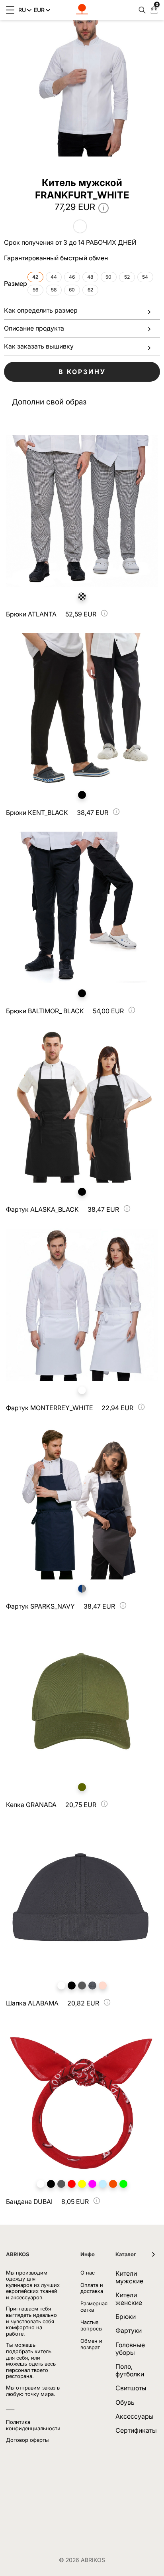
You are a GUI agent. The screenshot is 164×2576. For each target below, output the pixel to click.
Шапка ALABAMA (32, 2003)
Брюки (126, 2316)
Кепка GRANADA (31, 1805)
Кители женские (129, 2299)
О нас (88, 2273)
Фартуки (129, 2330)
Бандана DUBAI (29, 2201)
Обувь (125, 2402)
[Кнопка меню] (10, 10)
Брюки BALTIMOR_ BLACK (45, 1011)
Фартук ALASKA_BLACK (42, 1209)
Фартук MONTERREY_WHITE (50, 1408)
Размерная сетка (94, 2307)
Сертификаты (136, 2430)
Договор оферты (27, 2440)
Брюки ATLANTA (31, 614)
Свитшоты (131, 2388)
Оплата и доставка (92, 2288)
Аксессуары (135, 2416)
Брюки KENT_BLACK (37, 812)
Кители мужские (129, 2277)
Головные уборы (130, 2349)
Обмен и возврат (91, 2344)
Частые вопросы (91, 2325)
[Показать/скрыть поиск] (140, 10)
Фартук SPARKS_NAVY (40, 1606)
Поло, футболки (130, 2370)
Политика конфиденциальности (33, 2425)
